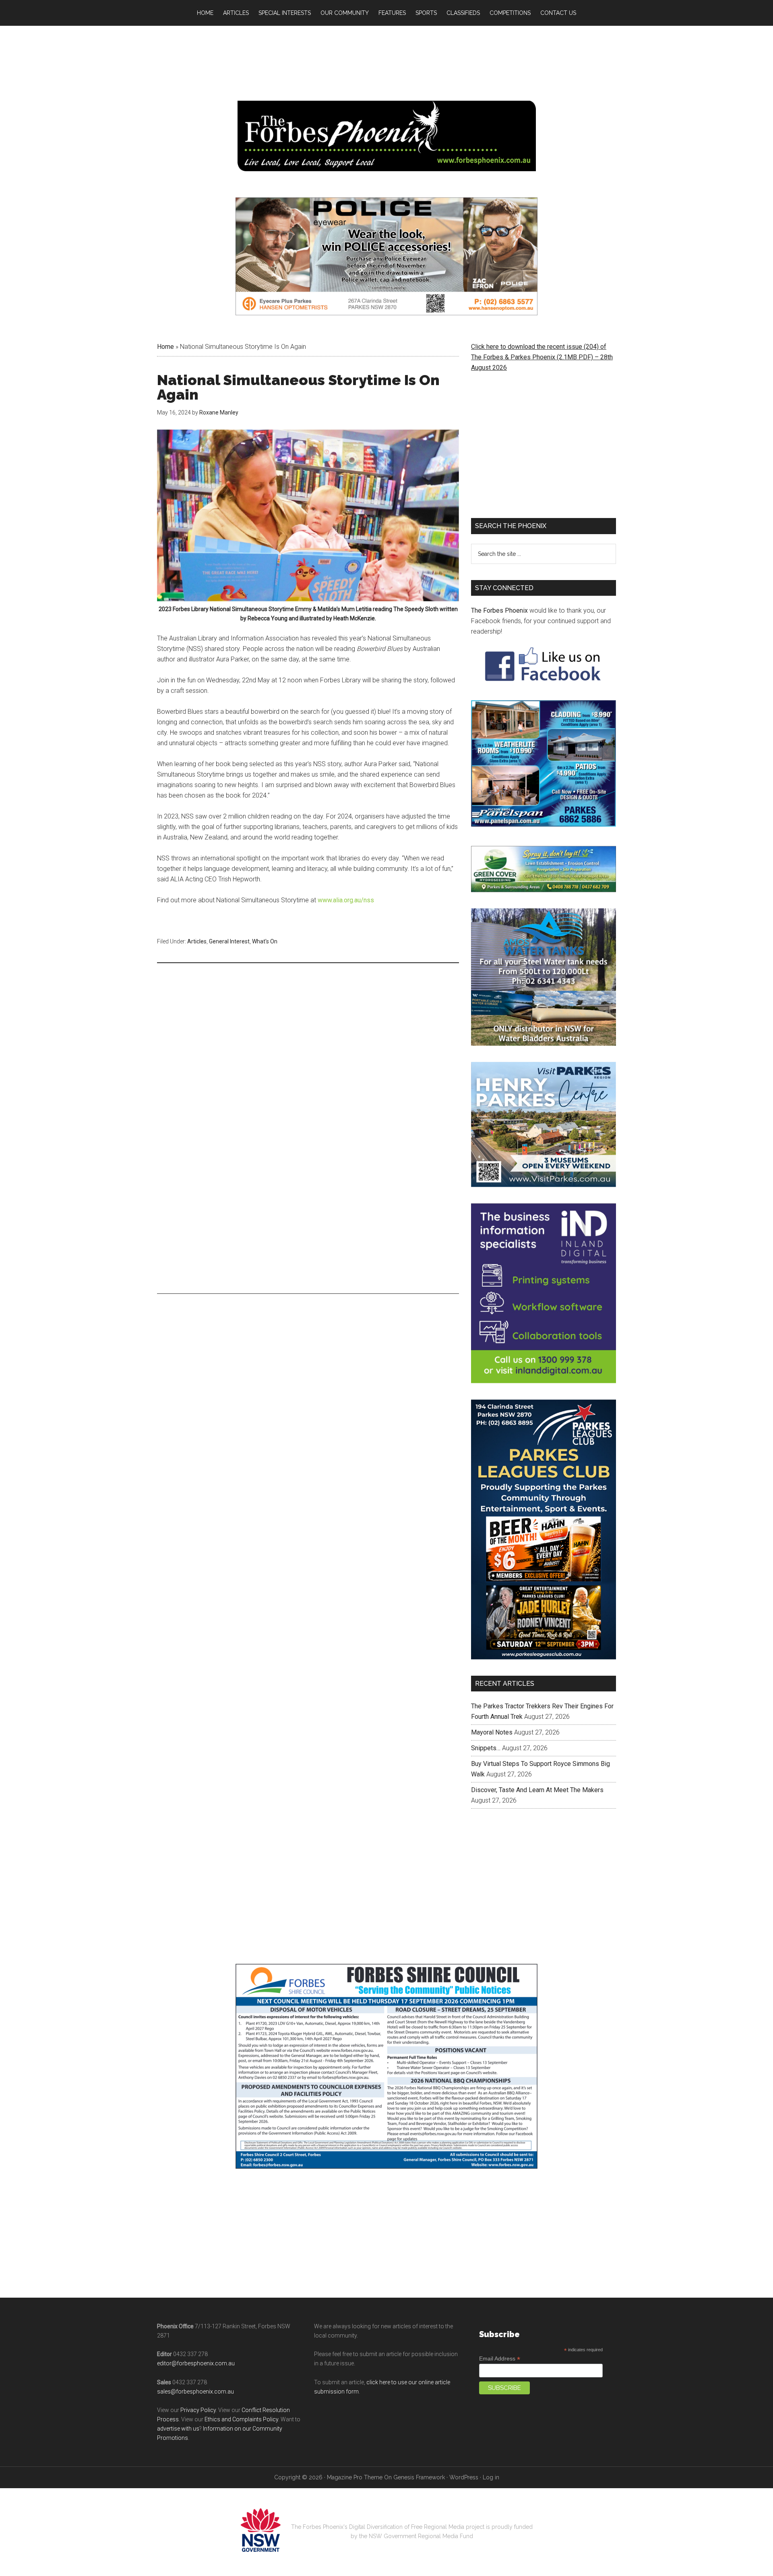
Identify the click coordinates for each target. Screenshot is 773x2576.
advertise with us (178, 2429)
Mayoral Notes (492, 1732)
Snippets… (486, 1748)
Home (165, 347)
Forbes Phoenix (386, 136)
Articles (197, 941)
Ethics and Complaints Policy (241, 2419)
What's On (265, 941)
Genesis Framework (419, 2477)
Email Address (500, 2359)
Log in (491, 2477)
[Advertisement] (308, 1032)
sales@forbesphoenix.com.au (195, 2392)
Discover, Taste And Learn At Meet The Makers (537, 1790)
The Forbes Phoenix (499, 610)
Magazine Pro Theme (355, 2477)
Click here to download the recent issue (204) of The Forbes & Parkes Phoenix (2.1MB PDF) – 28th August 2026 (542, 357)
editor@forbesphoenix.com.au (196, 2363)
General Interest (229, 941)
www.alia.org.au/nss (346, 900)
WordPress (464, 2477)
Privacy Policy (198, 2410)
